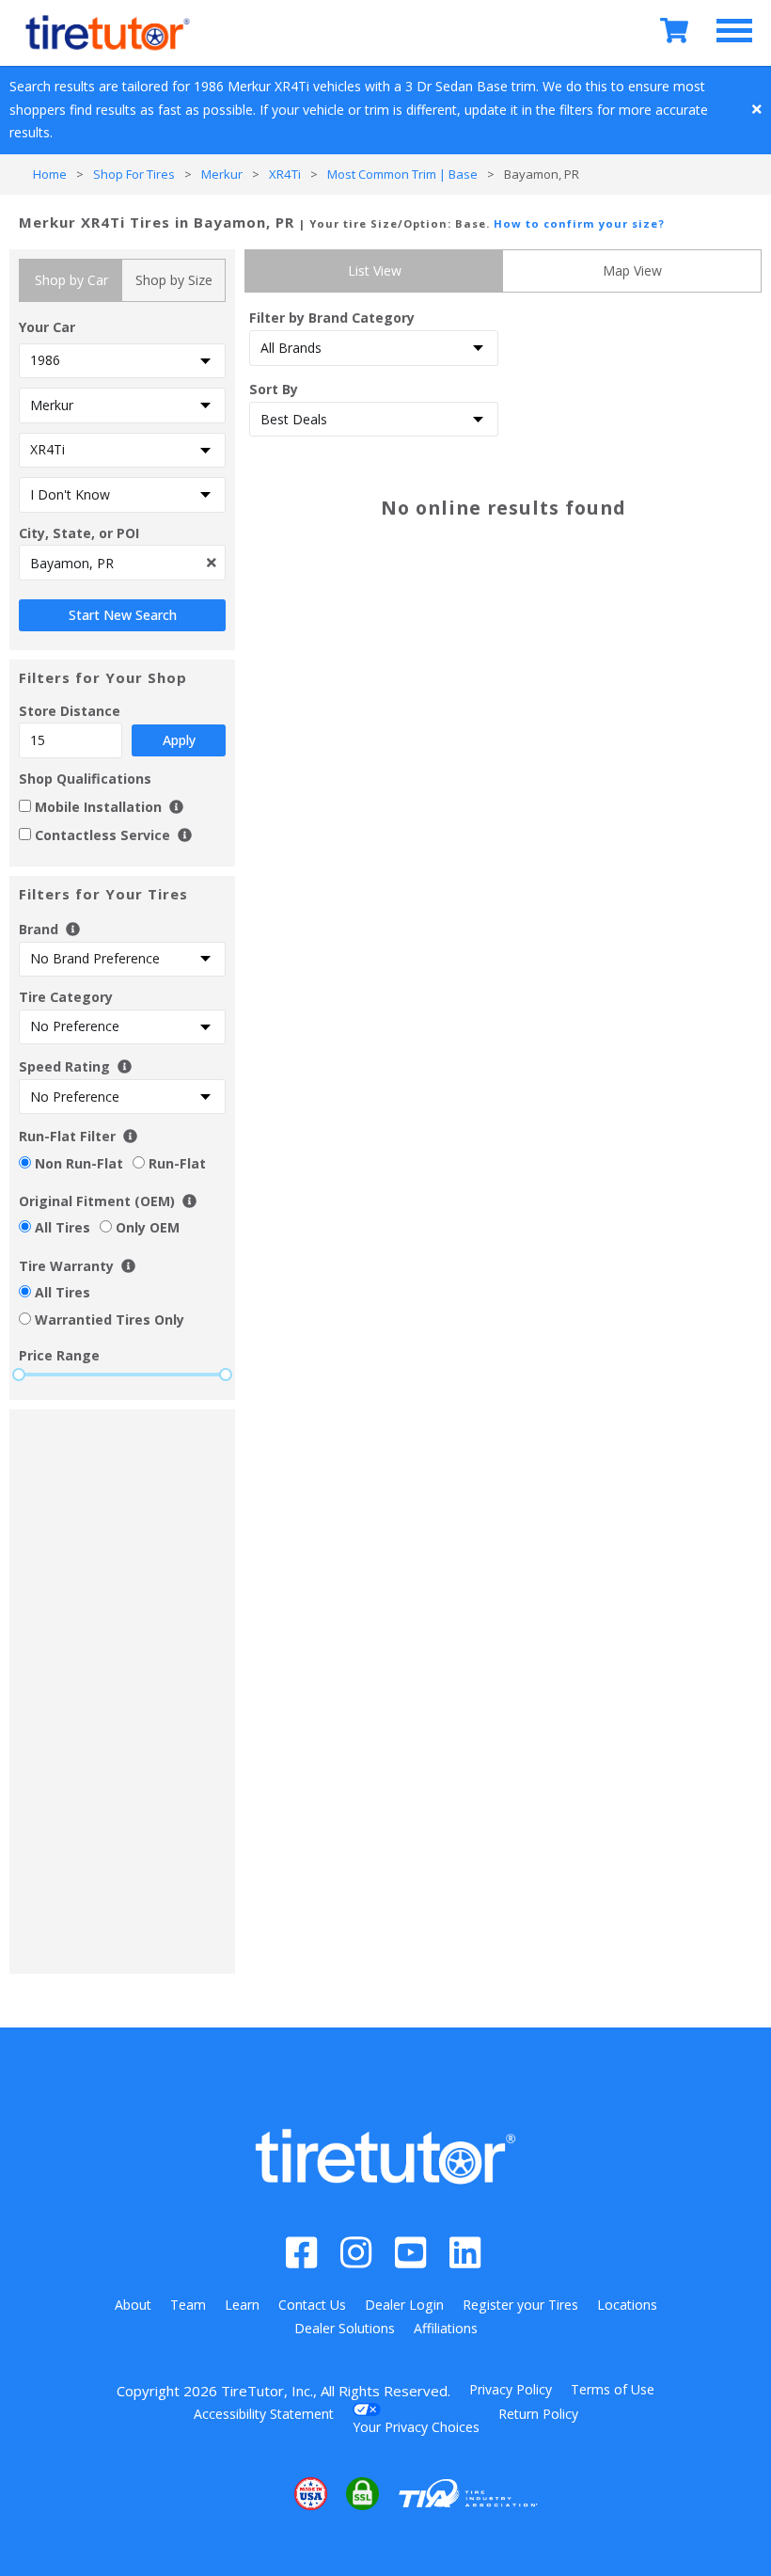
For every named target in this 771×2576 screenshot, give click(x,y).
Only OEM (148, 1227)
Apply (179, 740)
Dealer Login (404, 2305)
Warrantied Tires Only (110, 1320)
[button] (253, 2493)
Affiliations (446, 2328)
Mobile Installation (100, 807)
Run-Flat (177, 1163)
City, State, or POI (79, 533)
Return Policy (538, 2414)
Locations (627, 2305)
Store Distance (107, 725)
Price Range (59, 1355)
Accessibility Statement (264, 2414)
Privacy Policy (511, 2389)
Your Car (47, 327)
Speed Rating (64, 1066)
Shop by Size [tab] (174, 280)
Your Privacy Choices (416, 2427)
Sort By (274, 389)
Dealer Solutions (345, 2328)
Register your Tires (520, 2305)
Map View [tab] (632, 270)
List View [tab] (375, 270)
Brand (40, 929)
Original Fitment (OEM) (97, 1201)
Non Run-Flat (79, 1163)
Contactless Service (102, 835)
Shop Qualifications (85, 779)
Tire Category (66, 997)
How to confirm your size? (579, 223)
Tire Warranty (66, 1266)
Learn (242, 2305)
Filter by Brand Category (332, 318)
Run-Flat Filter (67, 1136)
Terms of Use (613, 2389)
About (133, 2305)
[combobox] (122, 563)
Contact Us (312, 2305)
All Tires (63, 1227)
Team (188, 2305)
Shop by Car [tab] (71, 280)
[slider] (19, 1375)
